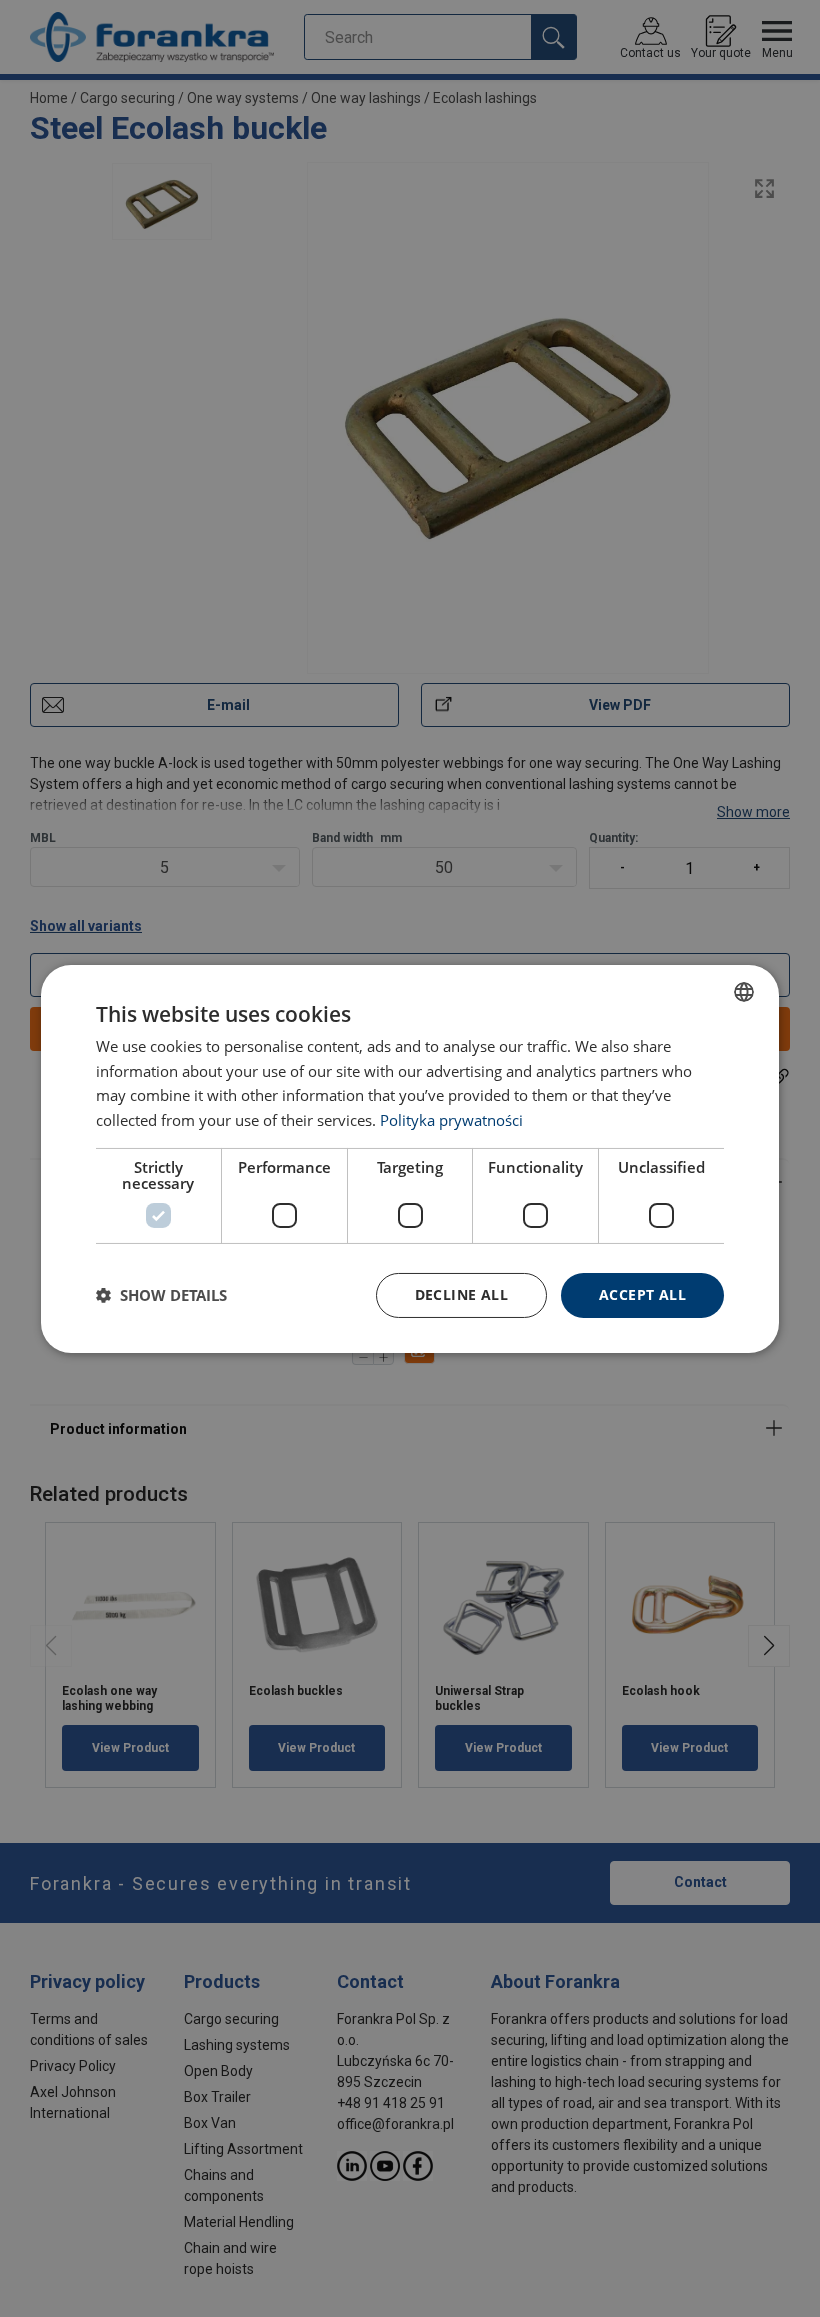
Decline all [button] (461, 1294)
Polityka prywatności (451, 1120)
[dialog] (410, 1158)
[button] (161, 1295)
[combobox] (744, 991)
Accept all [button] (642, 1294)
